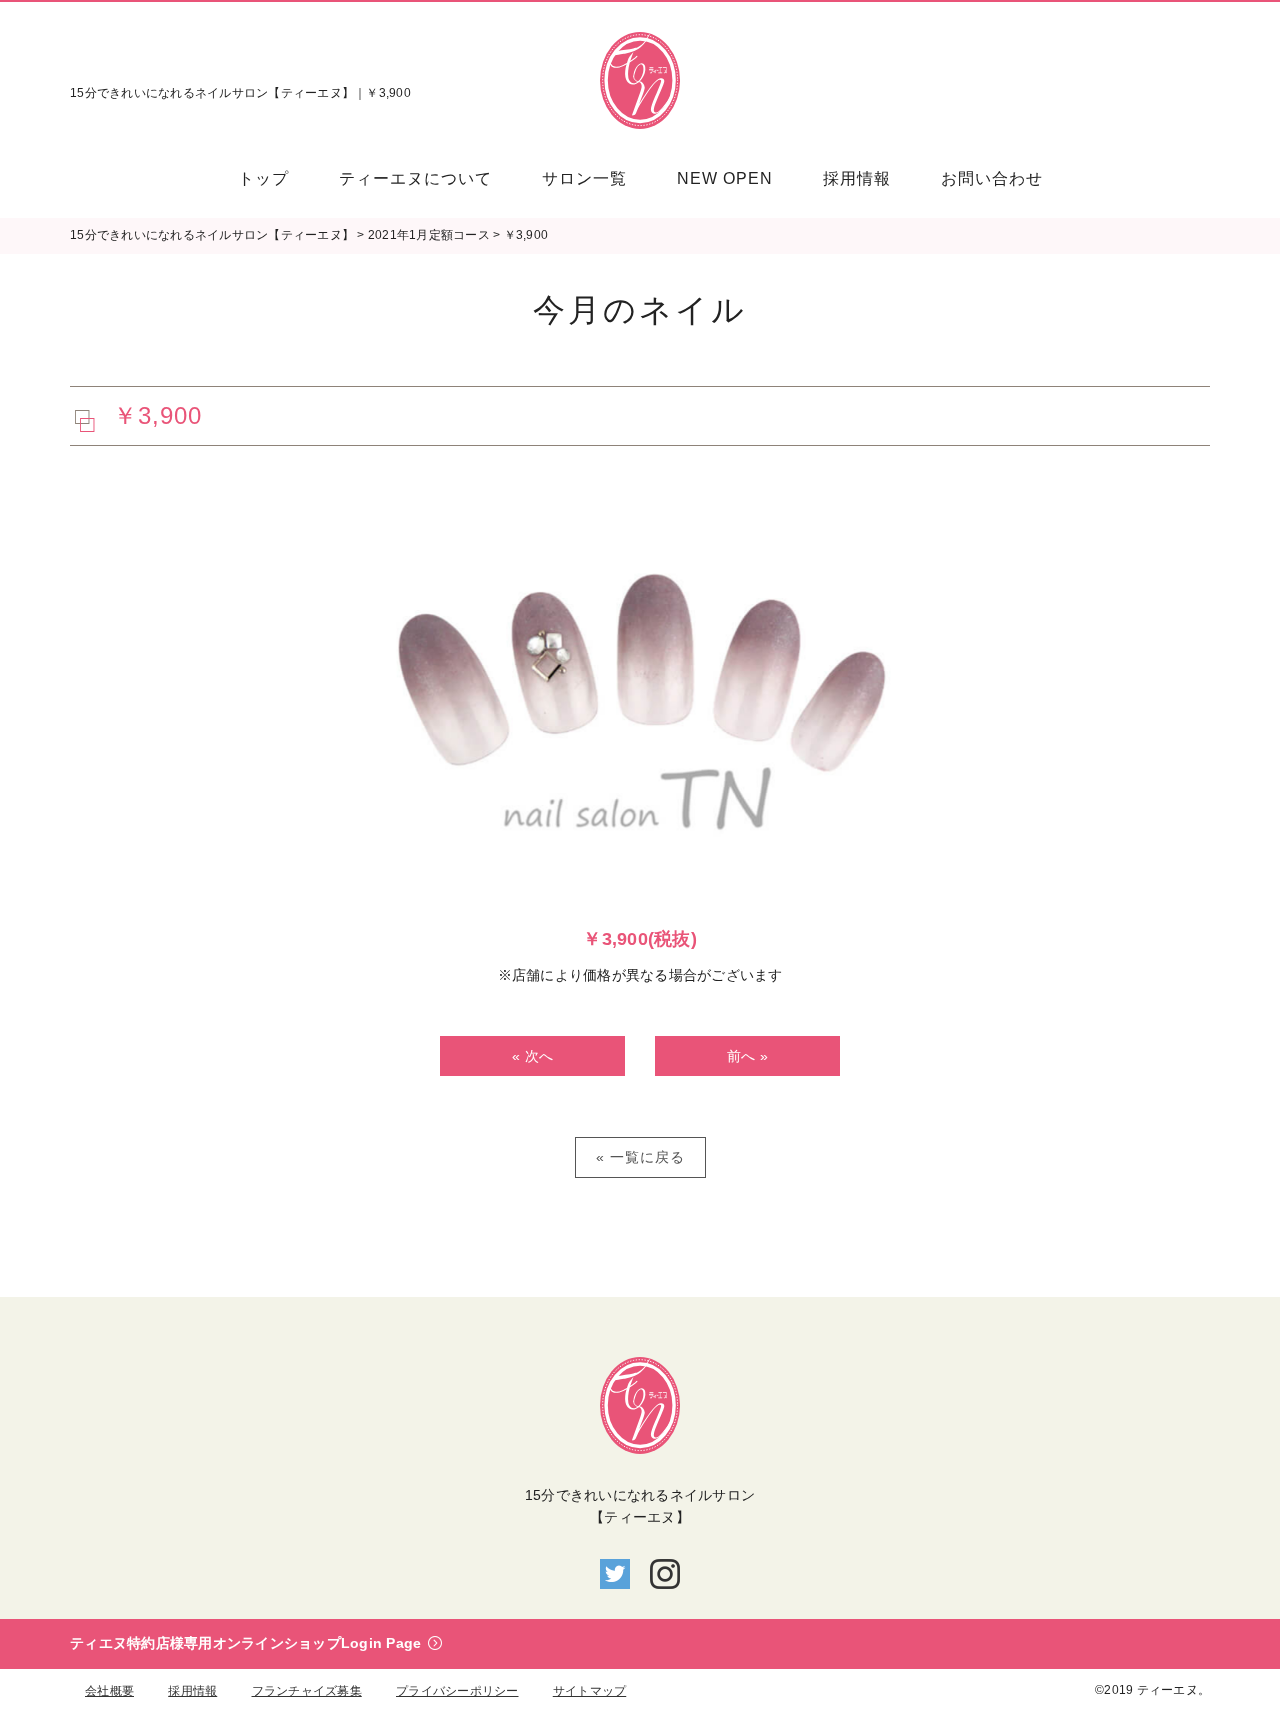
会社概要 (109, 1691)
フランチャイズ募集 (307, 1691)
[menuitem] (276, 178)
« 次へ (532, 1056)
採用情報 (192, 1691)
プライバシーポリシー (457, 1691)
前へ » (747, 1056)
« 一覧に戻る (640, 1157)
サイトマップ (590, 1691)
